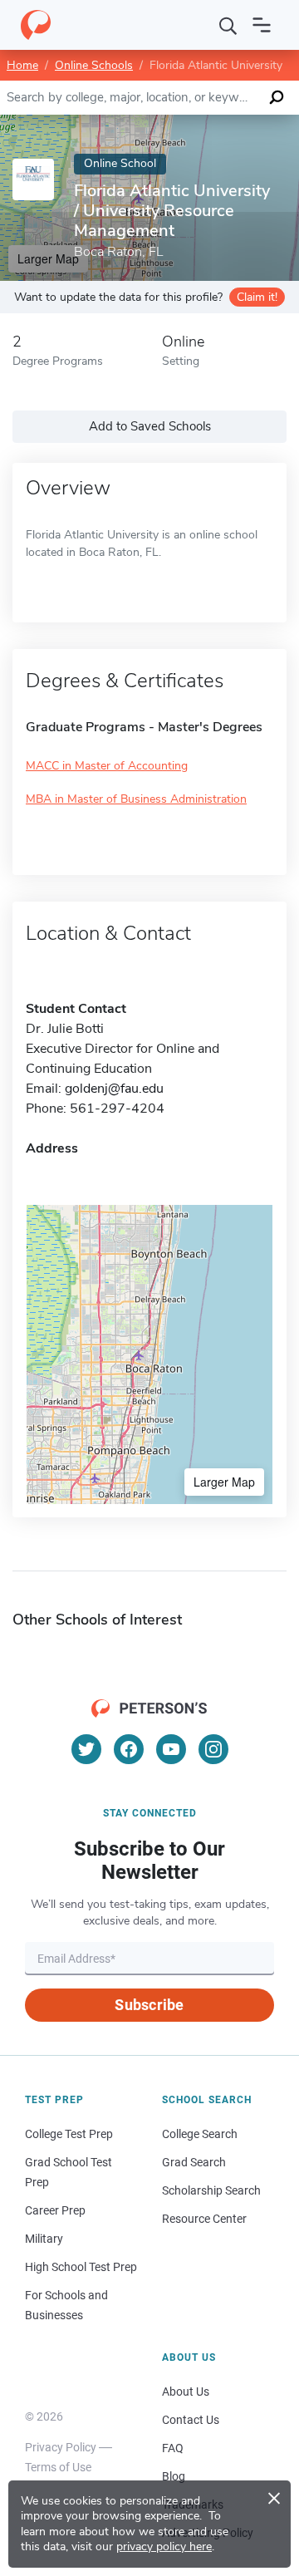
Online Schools (94, 65)
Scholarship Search (211, 2190)
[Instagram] (213, 1749)
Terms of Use (58, 2467)
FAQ (173, 2448)
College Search (200, 2134)
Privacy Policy (61, 2447)
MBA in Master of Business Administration (136, 799)
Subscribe (149, 2005)
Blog (174, 2476)
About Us (186, 2392)
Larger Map (224, 1482)
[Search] (228, 25)
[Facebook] (129, 1749)
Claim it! (257, 297)
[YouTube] (171, 1749)
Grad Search (194, 2162)
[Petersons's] (36, 25)
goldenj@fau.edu (114, 1089)
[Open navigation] (262, 25)
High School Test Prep (81, 2267)
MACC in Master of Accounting (107, 766)
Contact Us (191, 2420)
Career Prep (55, 2210)
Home (22, 65)
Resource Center (204, 2219)
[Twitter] (86, 1749)
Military (44, 2239)
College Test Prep (69, 2134)
